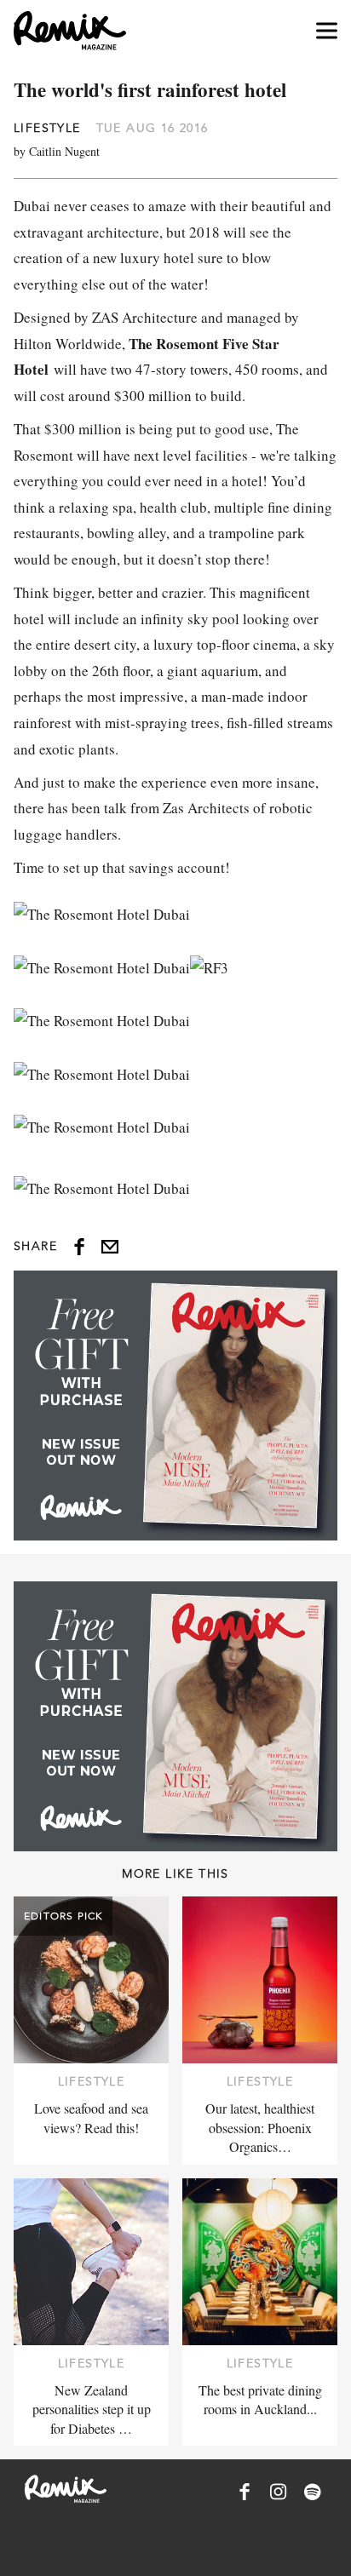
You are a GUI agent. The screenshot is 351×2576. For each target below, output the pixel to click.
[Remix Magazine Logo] (70, 31)
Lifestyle (47, 128)
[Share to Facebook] (79, 1247)
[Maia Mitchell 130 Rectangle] (175, 1406)
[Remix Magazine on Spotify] (313, 2492)
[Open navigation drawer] (327, 31)
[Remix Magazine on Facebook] (245, 2492)
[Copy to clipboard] (110, 1247)
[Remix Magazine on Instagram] (279, 2492)
